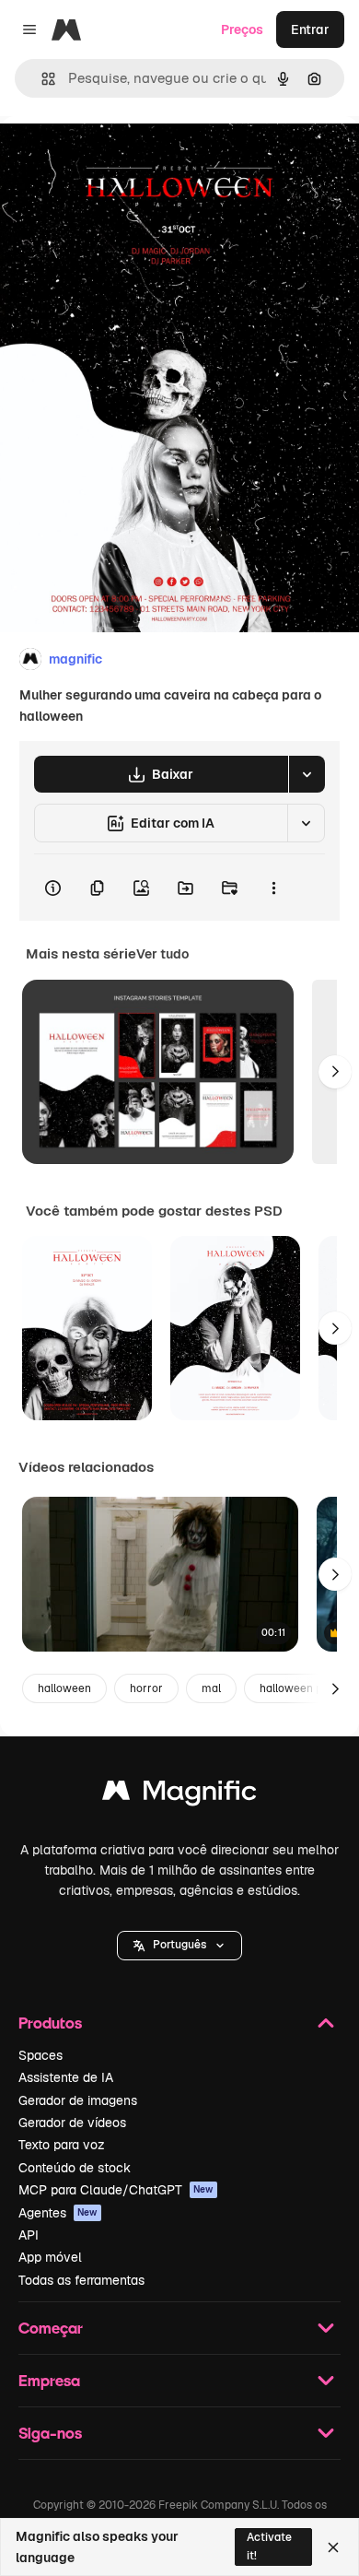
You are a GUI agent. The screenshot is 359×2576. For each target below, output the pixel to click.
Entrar (310, 29)
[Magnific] (179, 1795)
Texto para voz (62, 2145)
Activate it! (269, 2546)
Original (118, 158)
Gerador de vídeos (72, 2123)
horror (146, 1688)
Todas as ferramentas (81, 2280)
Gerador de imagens (78, 2100)
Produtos (50, 2023)
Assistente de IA (66, 2077)
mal (211, 1688)
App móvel (50, 2257)
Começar (51, 2328)
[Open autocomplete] (41, 79)
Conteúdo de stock (75, 2168)
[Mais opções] (273, 888)
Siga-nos (50, 2433)
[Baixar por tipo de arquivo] (307, 774)
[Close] (333, 2547)
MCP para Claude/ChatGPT (116, 2190)
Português (179, 1945)
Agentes (58, 2213)
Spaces (41, 2055)
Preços (242, 29)
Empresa (49, 2380)
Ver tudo (162, 954)
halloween (64, 1688)
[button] (179, 1946)
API (29, 2235)
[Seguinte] (335, 1072)
